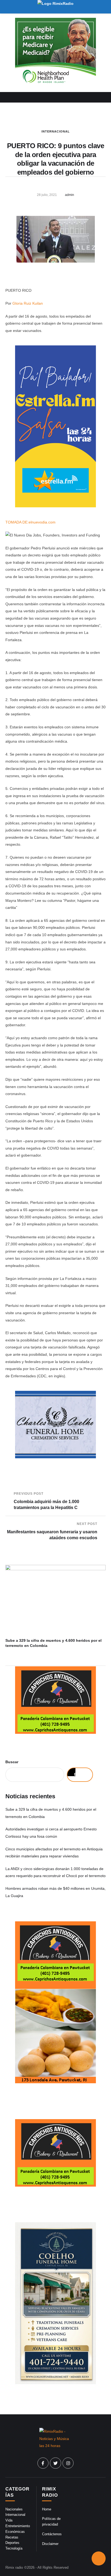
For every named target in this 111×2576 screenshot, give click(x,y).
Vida (9, 2520)
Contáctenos (52, 2534)
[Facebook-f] (43, 2463)
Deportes (12, 2543)
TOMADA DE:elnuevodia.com (30, 522)
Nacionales (14, 2509)
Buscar (12, 1762)
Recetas (12, 2537)
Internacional (56, 131)
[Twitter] (55, 2463)
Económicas (15, 2532)
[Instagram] (68, 2463)
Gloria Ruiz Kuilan (28, 303)
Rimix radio (14, 2567)
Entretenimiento (18, 2526)
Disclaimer (50, 2544)
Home (47, 2509)
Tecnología (14, 2548)
